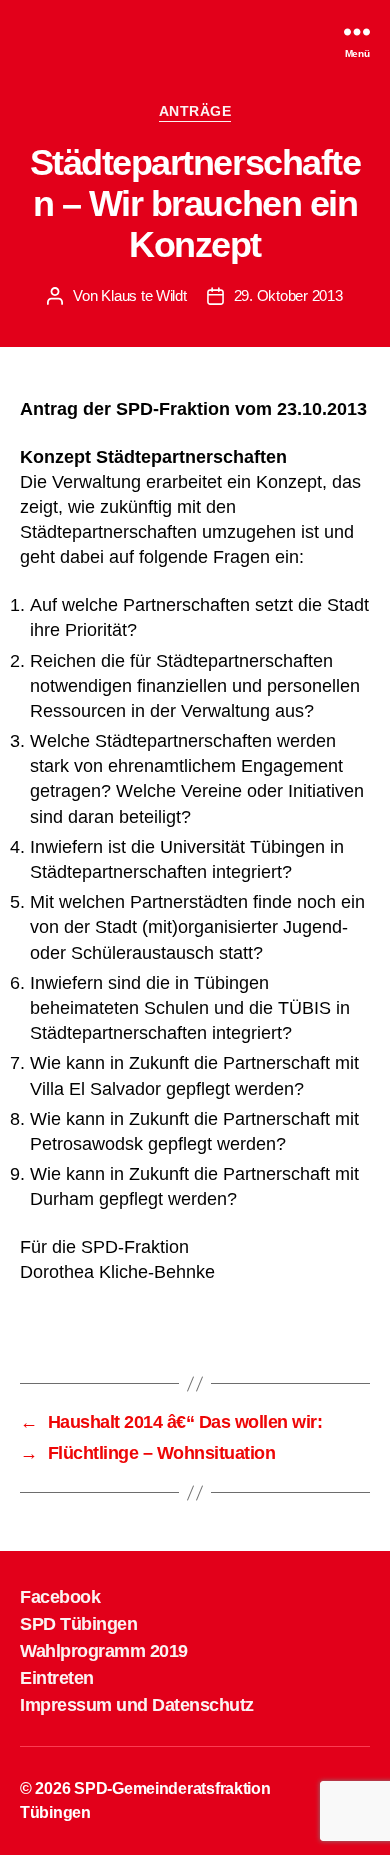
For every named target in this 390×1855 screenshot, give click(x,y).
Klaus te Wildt (143, 295)
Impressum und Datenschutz (137, 1705)
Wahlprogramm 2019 (104, 1651)
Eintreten (57, 1678)
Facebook (60, 1597)
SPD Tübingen (78, 1624)
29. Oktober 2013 (288, 295)
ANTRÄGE (195, 111)
